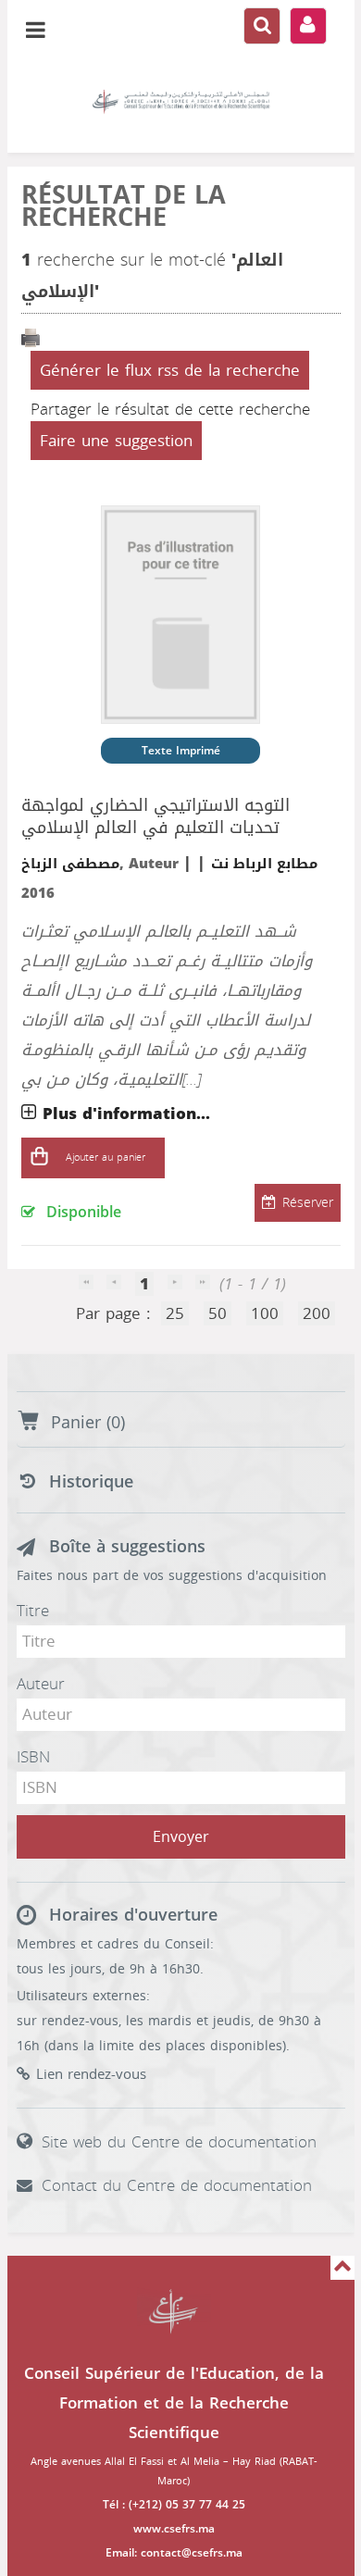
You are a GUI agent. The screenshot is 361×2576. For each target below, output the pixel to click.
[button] (40, 1158)
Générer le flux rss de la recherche (170, 370)
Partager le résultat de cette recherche (170, 409)
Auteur (41, 1684)
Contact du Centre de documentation (177, 2185)
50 (218, 1313)
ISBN (33, 1757)
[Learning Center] (181, 102)
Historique (91, 1482)
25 (175, 1313)
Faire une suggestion (116, 441)
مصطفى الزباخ (70, 864)
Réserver (308, 1203)
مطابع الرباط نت (264, 864)
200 (317, 1313)
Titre (33, 1611)
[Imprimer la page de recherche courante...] (31, 339)
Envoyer (181, 1837)
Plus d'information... (126, 1114)
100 (265, 1313)
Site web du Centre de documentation (179, 2142)
